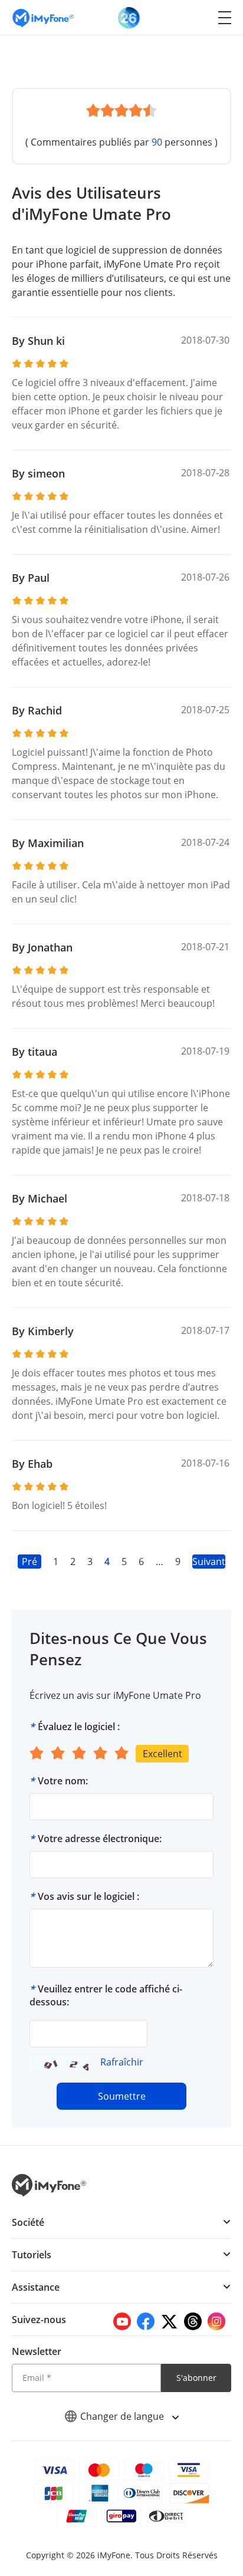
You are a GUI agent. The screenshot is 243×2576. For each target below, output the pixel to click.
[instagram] (216, 2321)
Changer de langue (123, 2416)
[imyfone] (43, 17)
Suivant (209, 1562)
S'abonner (196, 2378)
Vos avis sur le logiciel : (88, 1896)
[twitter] (169, 2321)
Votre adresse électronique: (100, 1839)
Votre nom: (63, 1781)
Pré (29, 1562)
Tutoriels (32, 2255)
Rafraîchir (122, 2062)
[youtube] (122, 2321)
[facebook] (146, 2321)
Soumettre (122, 2096)
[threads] (193, 2321)
